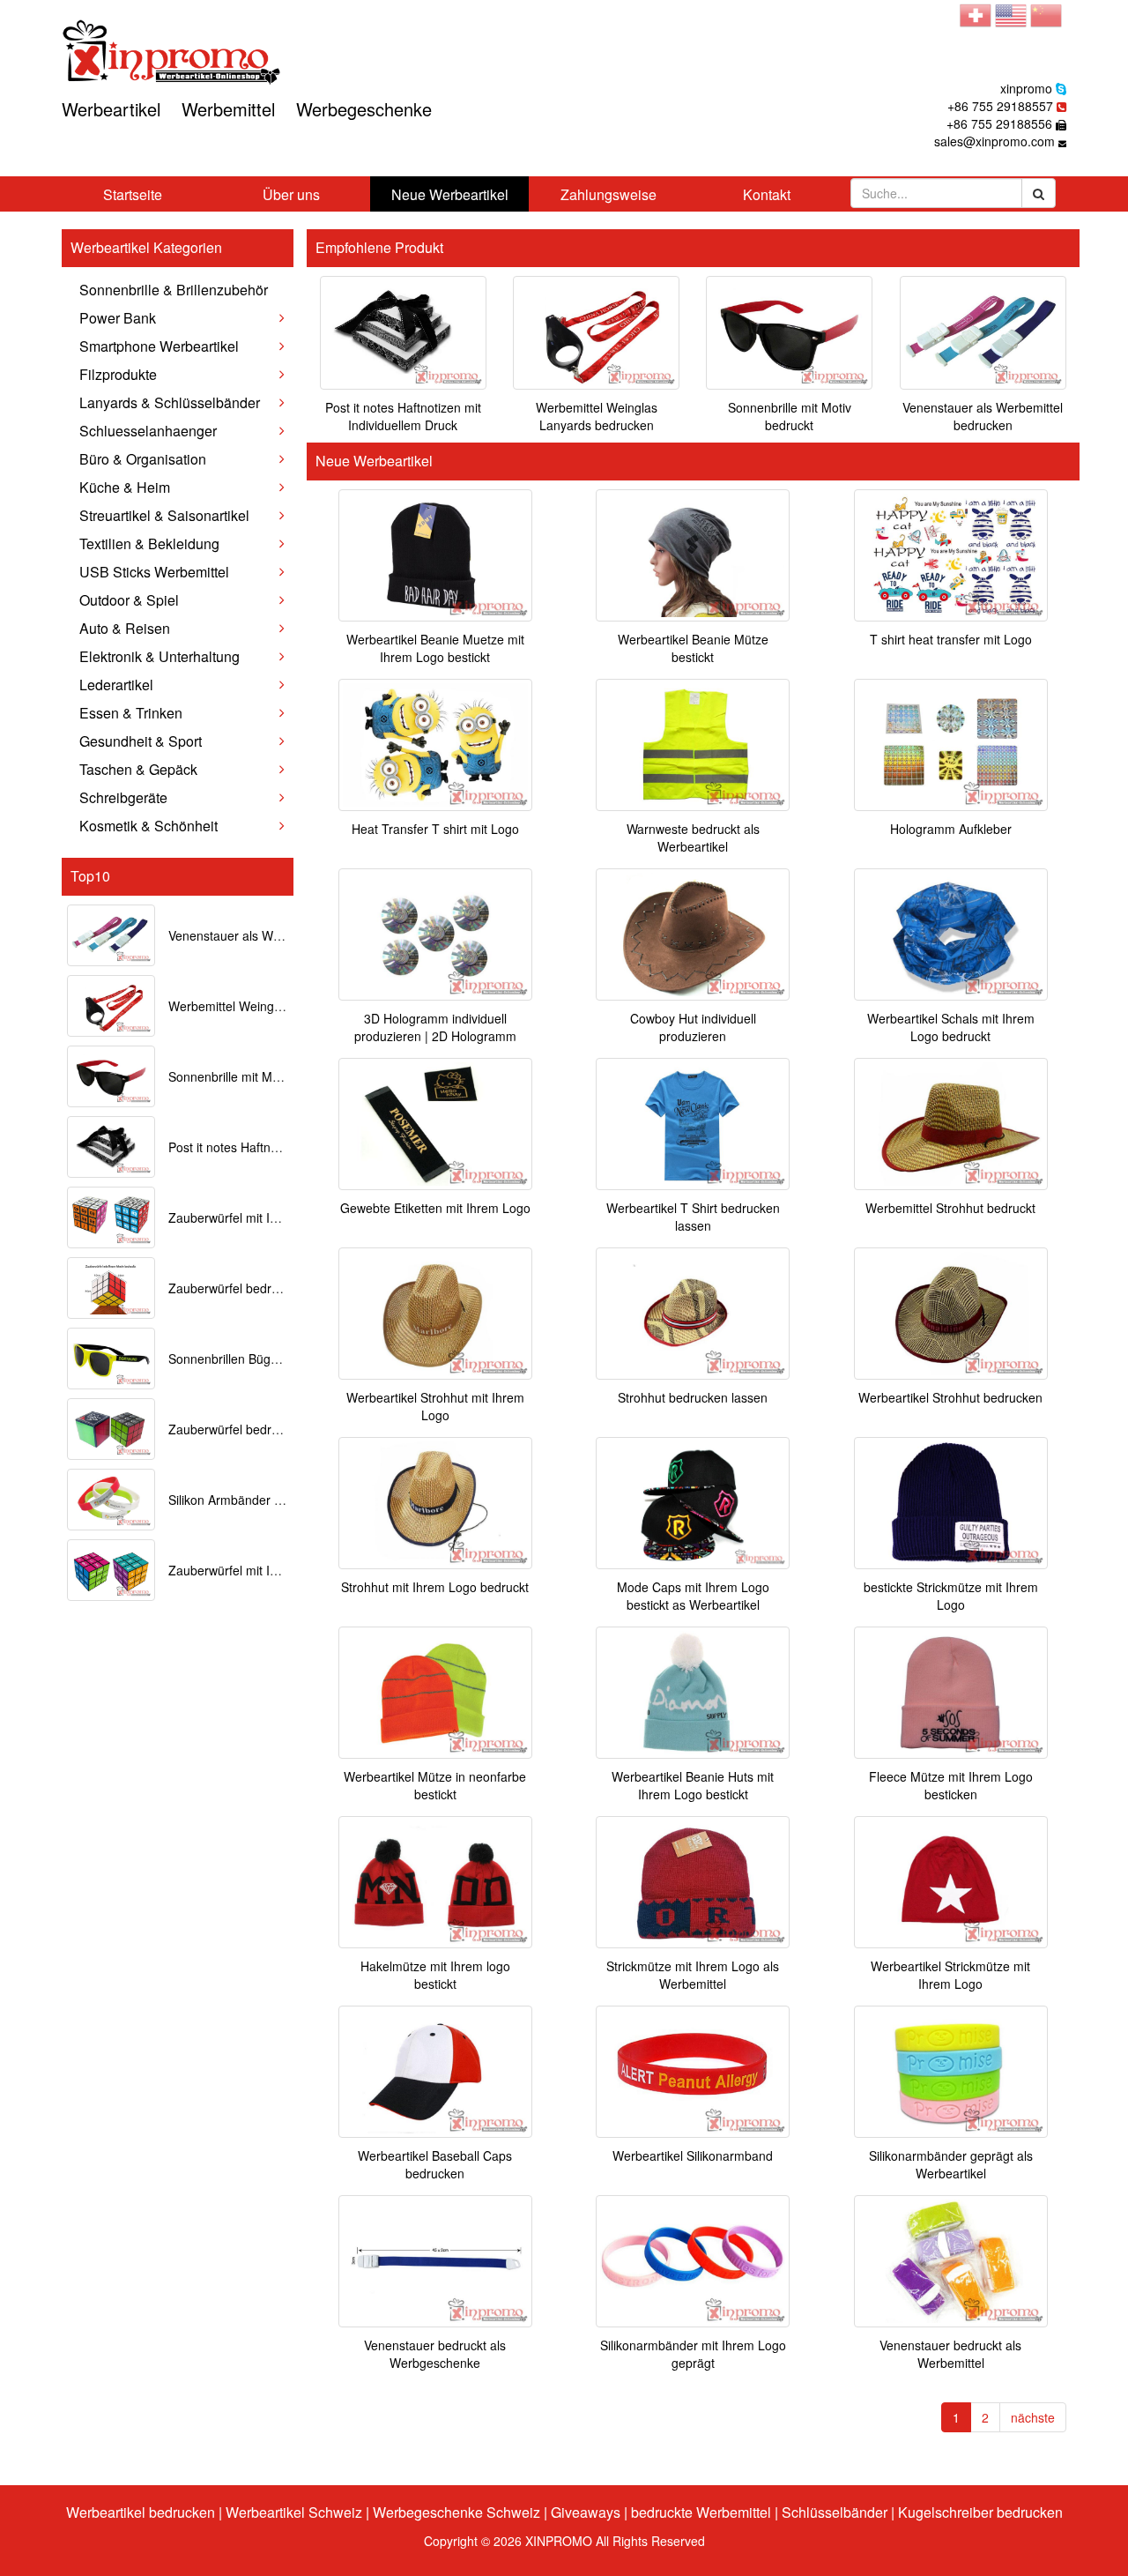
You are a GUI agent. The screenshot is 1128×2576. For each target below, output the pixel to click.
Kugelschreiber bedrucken (980, 2512)
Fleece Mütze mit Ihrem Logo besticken (951, 1785)
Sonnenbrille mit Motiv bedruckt (256, 1076)
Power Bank (118, 318)
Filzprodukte (118, 374)
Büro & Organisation (143, 459)
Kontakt (767, 194)
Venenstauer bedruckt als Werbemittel (950, 2354)
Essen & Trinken (131, 713)
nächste (1033, 2417)
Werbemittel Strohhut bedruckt (950, 1208)
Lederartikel (116, 685)
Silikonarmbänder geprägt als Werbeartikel (951, 2164)
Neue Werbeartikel (450, 194)
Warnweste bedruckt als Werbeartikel (693, 838)
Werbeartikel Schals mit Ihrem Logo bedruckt (951, 1027)
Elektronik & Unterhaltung (160, 656)
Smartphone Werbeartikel (159, 346)
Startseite (133, 194)
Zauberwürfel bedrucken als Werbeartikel (283, 1429)
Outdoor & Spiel (129, 600)
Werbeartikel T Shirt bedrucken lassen (693, 1217)
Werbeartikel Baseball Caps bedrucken (435, 2164)
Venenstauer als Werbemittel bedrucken (280, 935)
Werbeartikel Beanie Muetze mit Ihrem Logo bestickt (435, 648)
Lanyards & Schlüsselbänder (170, 402)
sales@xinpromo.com (994, 141)
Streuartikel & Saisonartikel (164, 515)
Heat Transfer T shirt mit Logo (435, 829)
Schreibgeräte (123, 797)
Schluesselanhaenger (148, 431)
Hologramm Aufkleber (951, 829)
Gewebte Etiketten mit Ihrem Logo (435, 1208)
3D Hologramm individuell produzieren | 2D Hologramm (435, 1027)
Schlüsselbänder (835, 2512)
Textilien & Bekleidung (149, 543)
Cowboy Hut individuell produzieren (693, 1027)
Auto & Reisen (125, 628)
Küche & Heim (125, 487)
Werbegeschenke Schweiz (456, 2512)
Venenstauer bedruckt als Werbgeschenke (435, 2354)
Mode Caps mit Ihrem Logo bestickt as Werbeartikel (693, 1596)
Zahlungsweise (609, 194)
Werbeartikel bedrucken (141, 2512)
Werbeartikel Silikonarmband (693, 2155)
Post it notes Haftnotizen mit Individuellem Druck (403, 416)
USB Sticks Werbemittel (154, 572)
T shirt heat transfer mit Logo (951, 639)
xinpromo (1026, 88)
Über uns (291, 194)
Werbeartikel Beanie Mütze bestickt (693, 648)
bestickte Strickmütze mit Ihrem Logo (951, 1596)
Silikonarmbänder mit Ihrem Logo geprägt (693, 2354)
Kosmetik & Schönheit (148, 826)
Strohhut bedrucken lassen (693, 1397)
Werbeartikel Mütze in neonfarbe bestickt (435, 1785)
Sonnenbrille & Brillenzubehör (174, 290)
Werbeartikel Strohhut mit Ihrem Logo (435, 1406)
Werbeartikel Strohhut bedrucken (950, 1397)
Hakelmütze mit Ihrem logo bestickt (435, 1975)
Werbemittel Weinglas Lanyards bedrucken (597, 416)
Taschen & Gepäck (138, 769)
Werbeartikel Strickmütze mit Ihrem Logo (950, 1975)
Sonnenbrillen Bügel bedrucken (256, 1359)
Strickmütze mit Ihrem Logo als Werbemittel (693, 1975)
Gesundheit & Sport (141, 741)
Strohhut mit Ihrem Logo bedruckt (435, 1587)
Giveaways (586, 2512)
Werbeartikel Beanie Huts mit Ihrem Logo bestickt (693, 1785)
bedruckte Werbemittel (701, 2512)
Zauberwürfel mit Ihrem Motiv (250, 1570)
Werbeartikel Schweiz (294, 2512)
